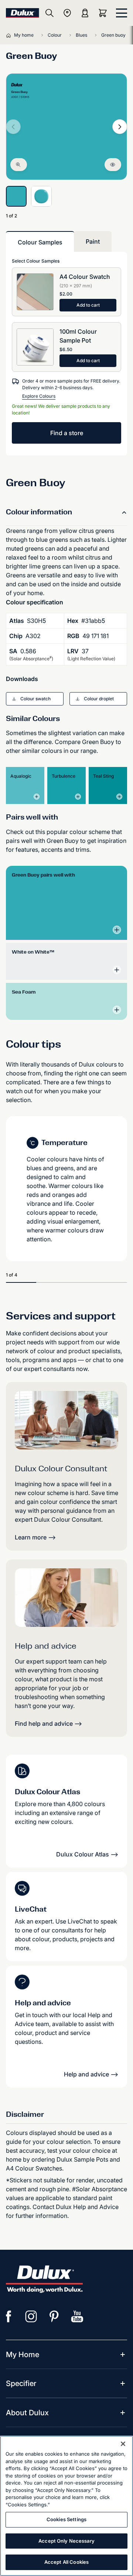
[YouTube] (77, 2316)
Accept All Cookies (66, 2562)
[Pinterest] (54, 2316)
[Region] (67, 13)
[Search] (50, 13)
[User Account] (85, 13)
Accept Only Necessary (66, 2541)
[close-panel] (122, 13)
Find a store (67, 433)
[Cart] (104, 13)
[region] (66, 2506)
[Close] (123, 2444)
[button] (35, 699)
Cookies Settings (66, 2519)
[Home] (10, 35)
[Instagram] (31, 2316)
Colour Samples (40, 242)
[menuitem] (23, 2355)
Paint (93, 241)
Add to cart (88, 305)
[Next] (120, 127)
